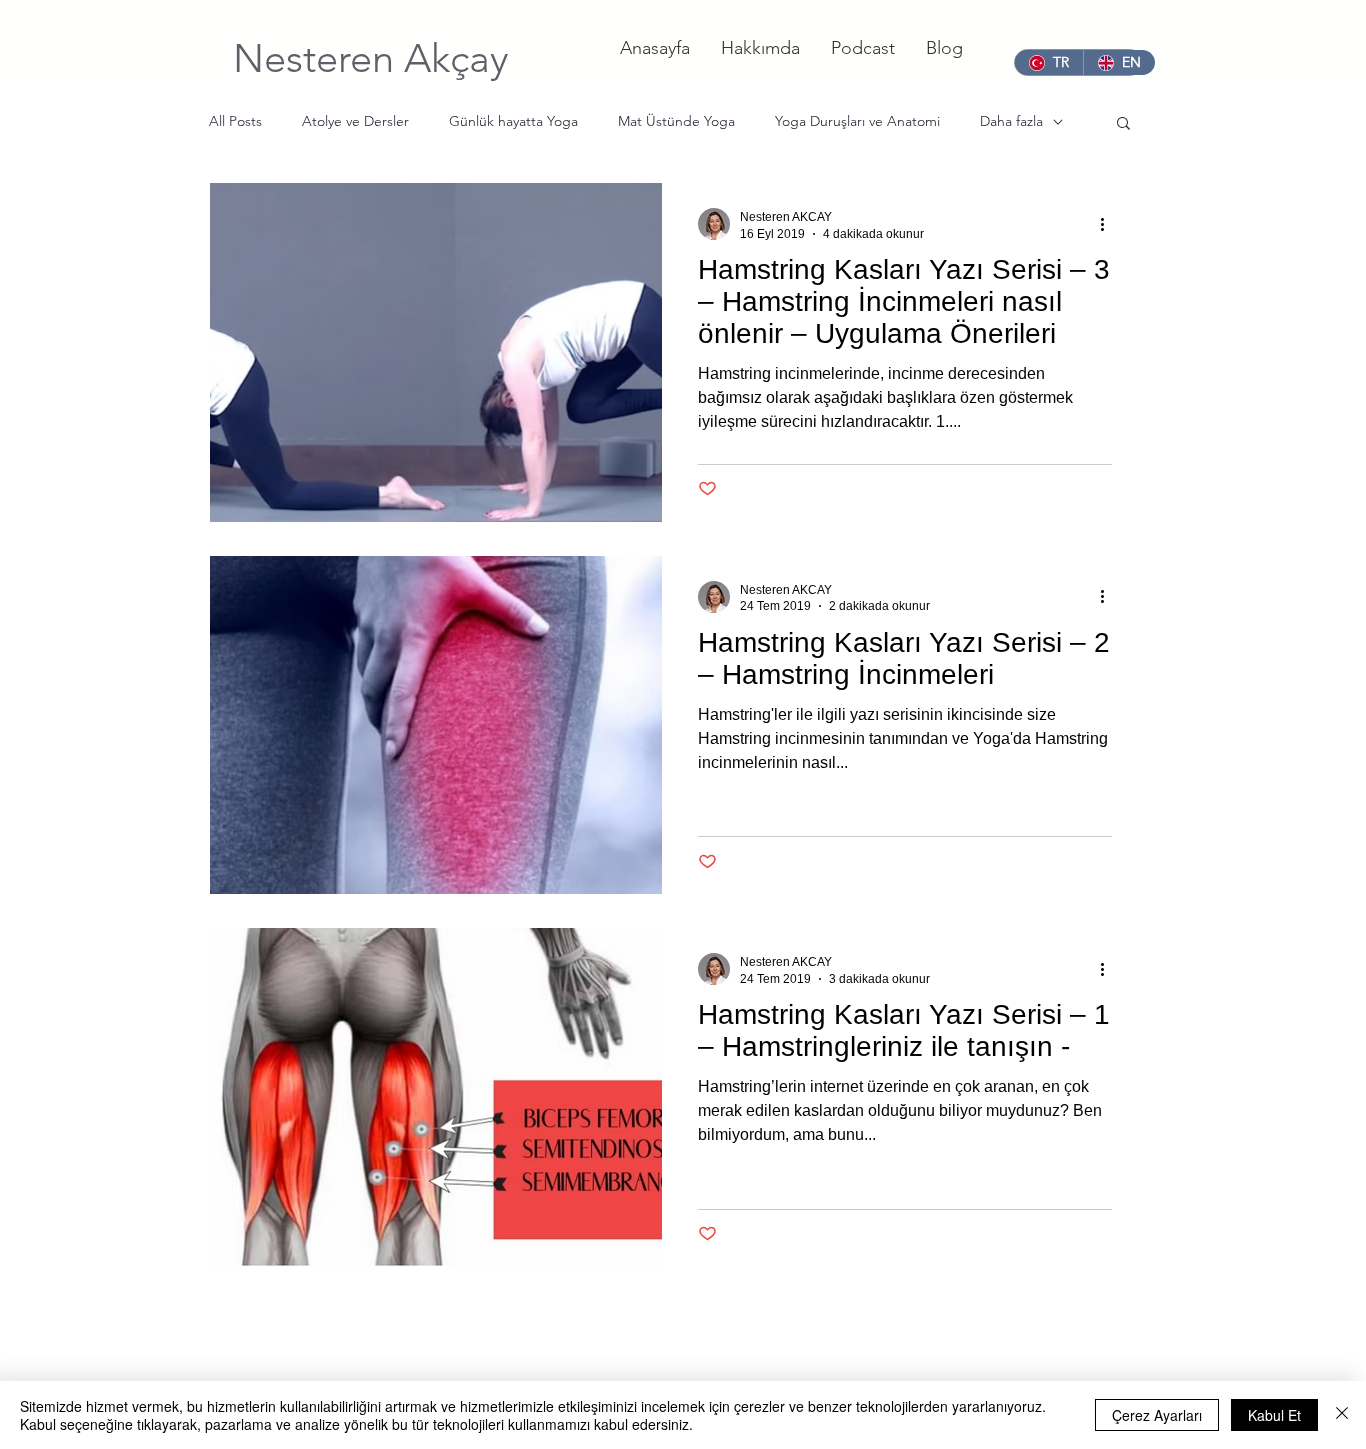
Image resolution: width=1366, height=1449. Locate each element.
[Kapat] (1342, 1415)
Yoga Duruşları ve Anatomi (857, 121)
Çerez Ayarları (1157, 1415)
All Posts (235, 121)
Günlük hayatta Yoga (513, 121)
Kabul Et (1274, 1415)
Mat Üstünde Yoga (676, 121)
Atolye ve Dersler (355, 121)
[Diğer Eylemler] (1109, 224)
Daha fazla (1011, 121)
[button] (1123, 124)
